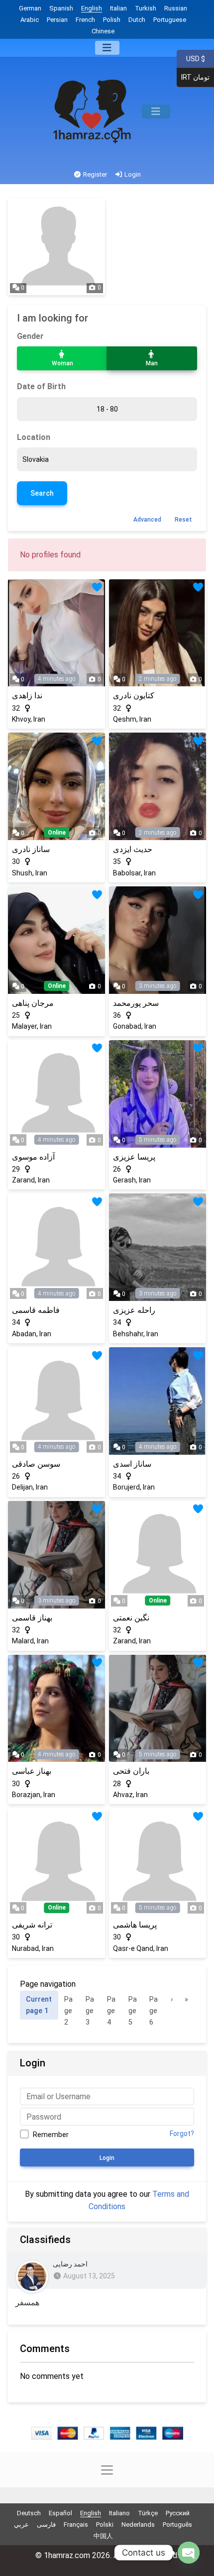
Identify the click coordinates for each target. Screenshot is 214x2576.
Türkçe (148, 2513)
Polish (112, 20)
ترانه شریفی (32, 1925)
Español (60, 2513)
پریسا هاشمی (135, 1925)
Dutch (137, 20)
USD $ (195, 58)
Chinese (103, 31)
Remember (51, 2135)
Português (177, 2524)
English (92, 8)
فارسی (46, 2524)
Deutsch (29, 2513)
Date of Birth (41, 386)
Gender (30, 336)
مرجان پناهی (33, 1003)
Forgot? (182, 2134)
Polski (105, 2524)
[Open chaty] (189, 2553)
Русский (178, 2513)
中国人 (103, 2536)
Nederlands (138, 2524)
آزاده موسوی (33, 1157)
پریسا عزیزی (134, 1157)
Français (76, 2524)
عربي (21, 2524)
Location (34, 437)
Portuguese (170, 20)
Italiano (119, 2513)
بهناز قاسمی (32, 1618)
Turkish (146, 8)
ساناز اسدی (132, 1464)
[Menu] (107, 48)
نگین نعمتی (131, 1618)
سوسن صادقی (36, 1464)
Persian (57, 20)
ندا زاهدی (27, 696)
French (85, 20)
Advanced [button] (147, 520)
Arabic (30, 20)
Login (132, 174)
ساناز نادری (31, 849)
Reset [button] (183, 520)
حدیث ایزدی (133, 849)
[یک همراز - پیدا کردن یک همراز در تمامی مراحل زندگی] (93, 111)
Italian (118, 8)
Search (42, 493)
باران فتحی (131, 1771)
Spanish (61, 8)
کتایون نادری (134, 696)
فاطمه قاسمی (36, 1310)
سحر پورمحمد (136, 1003)
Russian (176, 8)
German (30, 8)
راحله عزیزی (134, 1310)
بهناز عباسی (32, 1771)
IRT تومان (193, 77)
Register (94, 174)
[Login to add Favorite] (97, 588)
